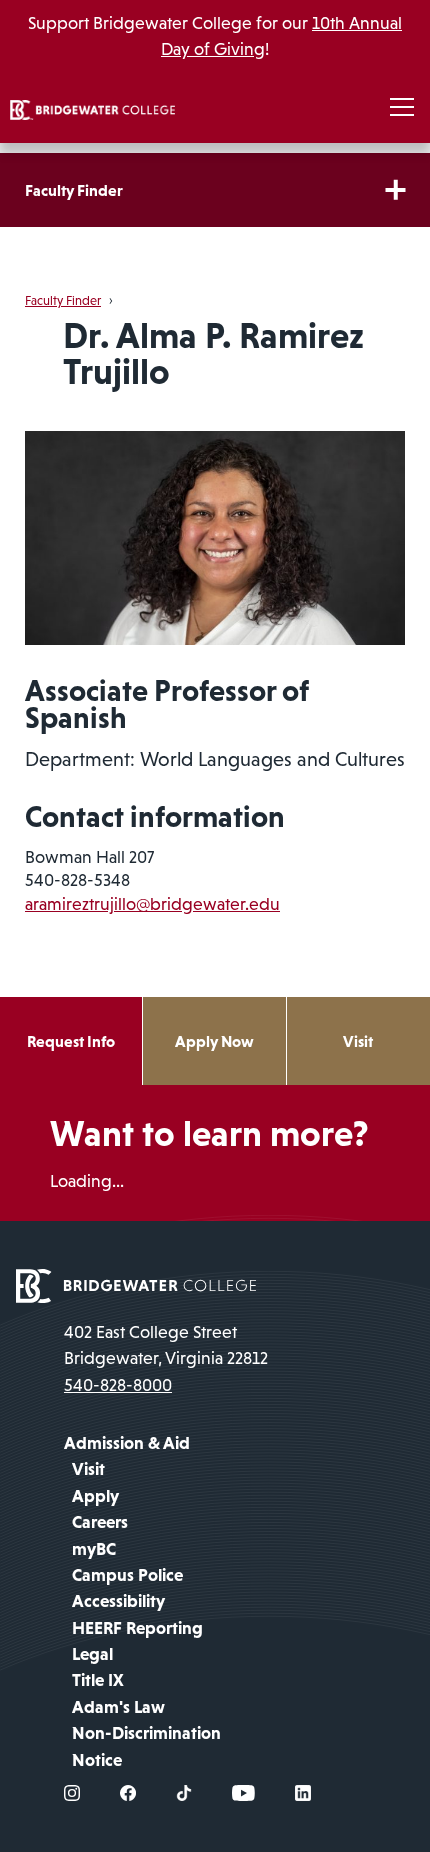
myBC (94, 1549)
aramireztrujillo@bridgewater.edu (152, 904)
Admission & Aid (127, 1443)
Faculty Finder (74, 190)
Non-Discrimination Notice (146, 1746)
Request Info (71, 1041)
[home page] (136, 1284)
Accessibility (118, 1601)
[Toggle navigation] (402, 108)
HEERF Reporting (137, 1628)
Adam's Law (118, 1707)
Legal (92, 1654)
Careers (100, 1522)
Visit (358, 1041)
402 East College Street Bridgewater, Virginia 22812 (166, 1345)
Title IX (98, 1680)
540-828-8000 (118, 1385)
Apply (95, 1496)
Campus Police (127, 1575)
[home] (92, 108)
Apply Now (214, 1041)
